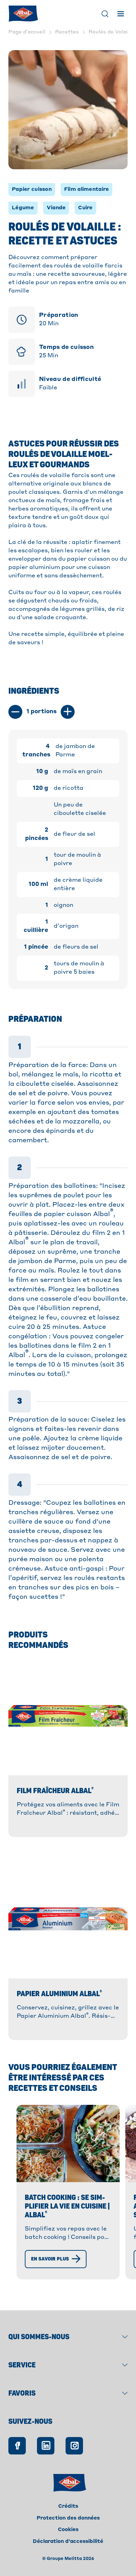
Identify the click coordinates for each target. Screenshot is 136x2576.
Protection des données (68, 2518)
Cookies (68, 2530)
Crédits (68, 2506)
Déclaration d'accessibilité (68, 2542)
